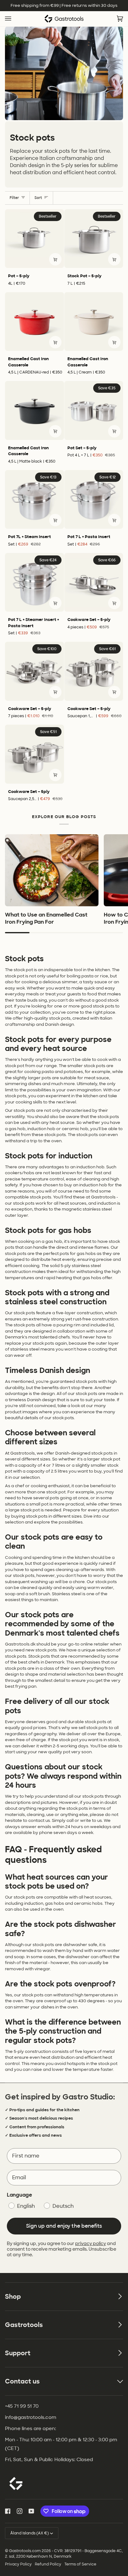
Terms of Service (80, 2564)
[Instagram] (20, 2511)
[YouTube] (31, 2511)
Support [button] (18, 2353)
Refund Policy (48, 2564)
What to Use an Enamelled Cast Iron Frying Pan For (46, 918)
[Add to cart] (55, 259)
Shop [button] (13, 2297)
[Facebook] (8, 2511)
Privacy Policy (18, 2564)
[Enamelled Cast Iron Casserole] (34, 322)
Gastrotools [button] (24, 2325)
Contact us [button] (22, 2381)
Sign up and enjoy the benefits (64, 2226)
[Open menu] (14, 19)
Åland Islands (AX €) (30, 2533)
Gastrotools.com (25, 2551)
